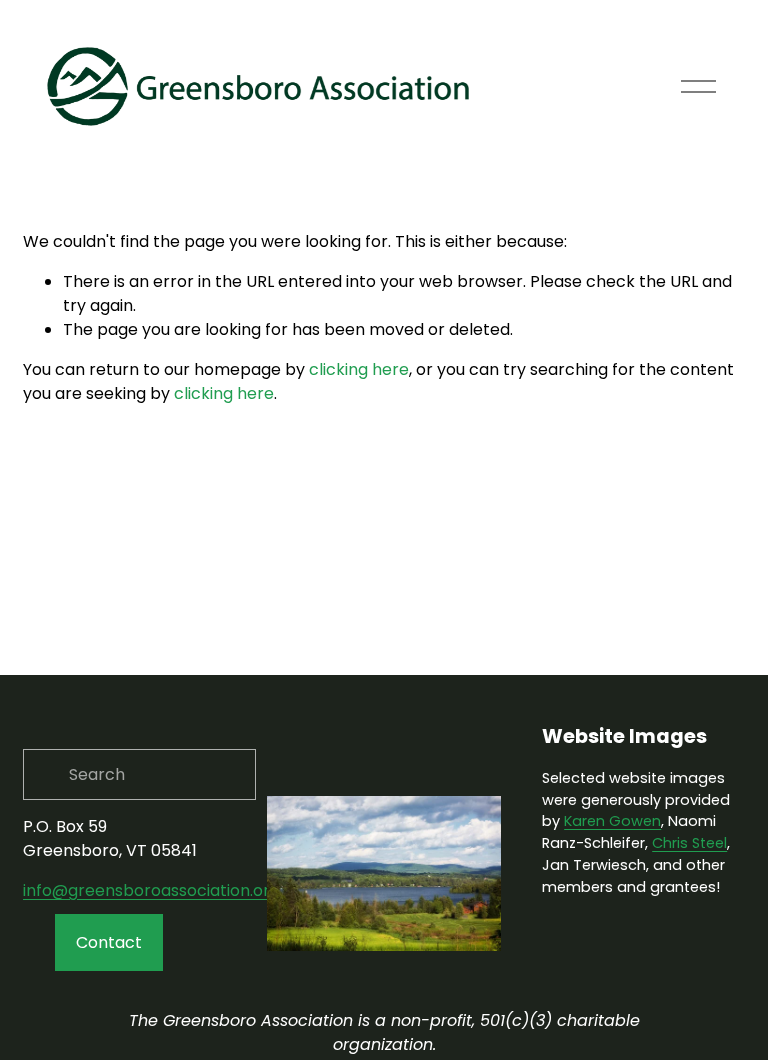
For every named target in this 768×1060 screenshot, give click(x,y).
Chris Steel (689, 843)
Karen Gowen (612, 821)
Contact (109, 942)
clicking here (359, 369)
